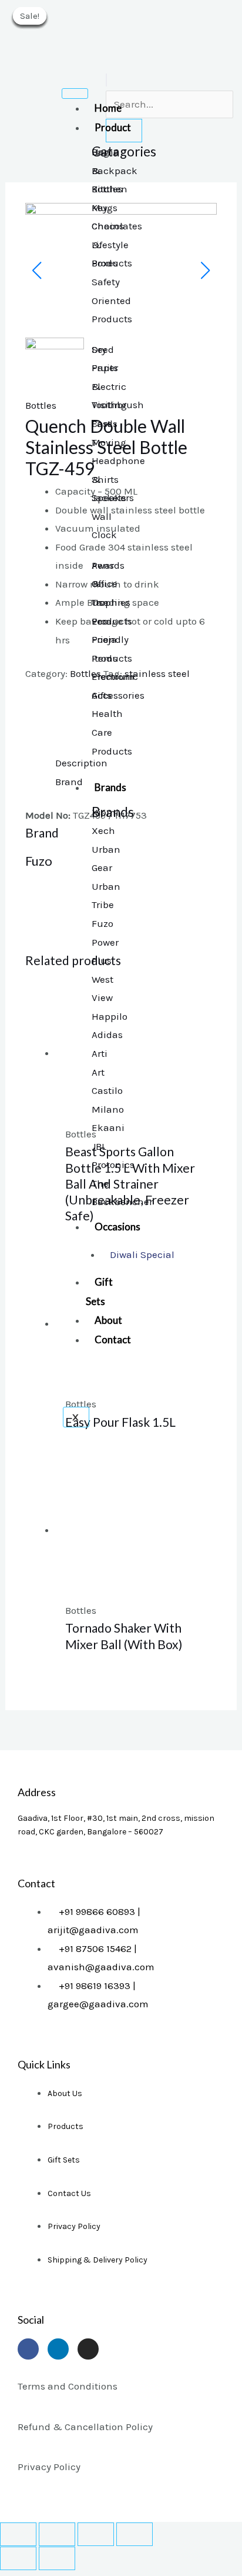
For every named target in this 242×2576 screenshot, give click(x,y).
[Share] (57, 2534)
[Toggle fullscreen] (96, 2534)
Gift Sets (99, 1292)
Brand (69, 782)
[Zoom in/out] (135, 2534)
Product (113, 127)
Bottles (41, 405)
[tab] (136, 763)
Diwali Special (142, 1254)
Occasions (117, 1227)
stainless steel (157, 673)
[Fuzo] (69, 718)
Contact (113, 1339)
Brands (110, 787)
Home (108, 108)
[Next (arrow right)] (57, 2558)
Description (81, 763)
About (108, 1320)
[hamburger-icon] (75, 94)
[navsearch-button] (106, 80)
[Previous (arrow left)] (18, 2558)
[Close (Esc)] (18, 2534)
